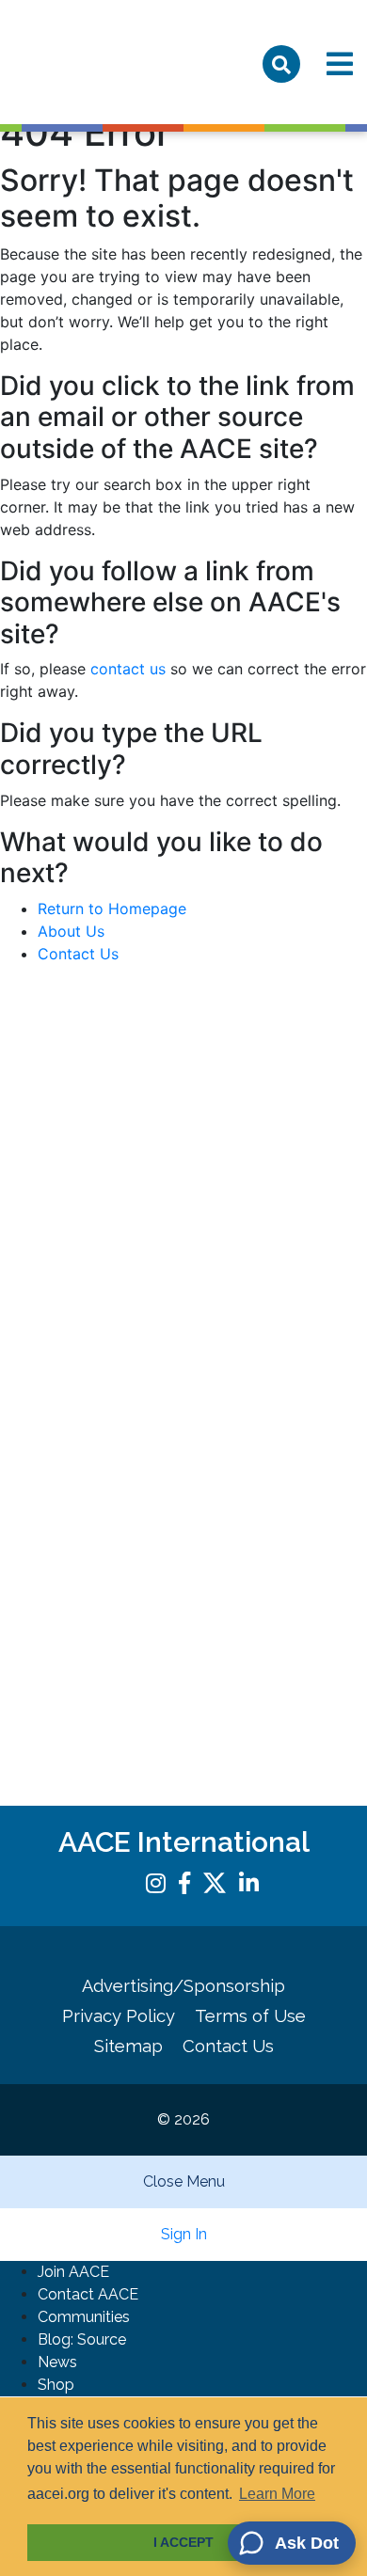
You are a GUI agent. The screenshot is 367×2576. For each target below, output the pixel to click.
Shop (56, 2385)
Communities (84, 2317)
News (57, 2362)
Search (281, 64)
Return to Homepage (112, 909)
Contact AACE (88, 2294)
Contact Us (78, 954)
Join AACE (73, 2272)
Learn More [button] (277, 2494)
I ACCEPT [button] (183, 2542)
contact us (128, 669)
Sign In (184, 2234)
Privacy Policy (119, 2016)
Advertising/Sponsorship (183, 1986)
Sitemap (128, 2046)
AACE (92, 69)
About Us (71, 931)
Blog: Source (82, 2339)
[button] (292, 2543)
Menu (340, 64)
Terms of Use (250, 2016)
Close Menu (184, 2181)
